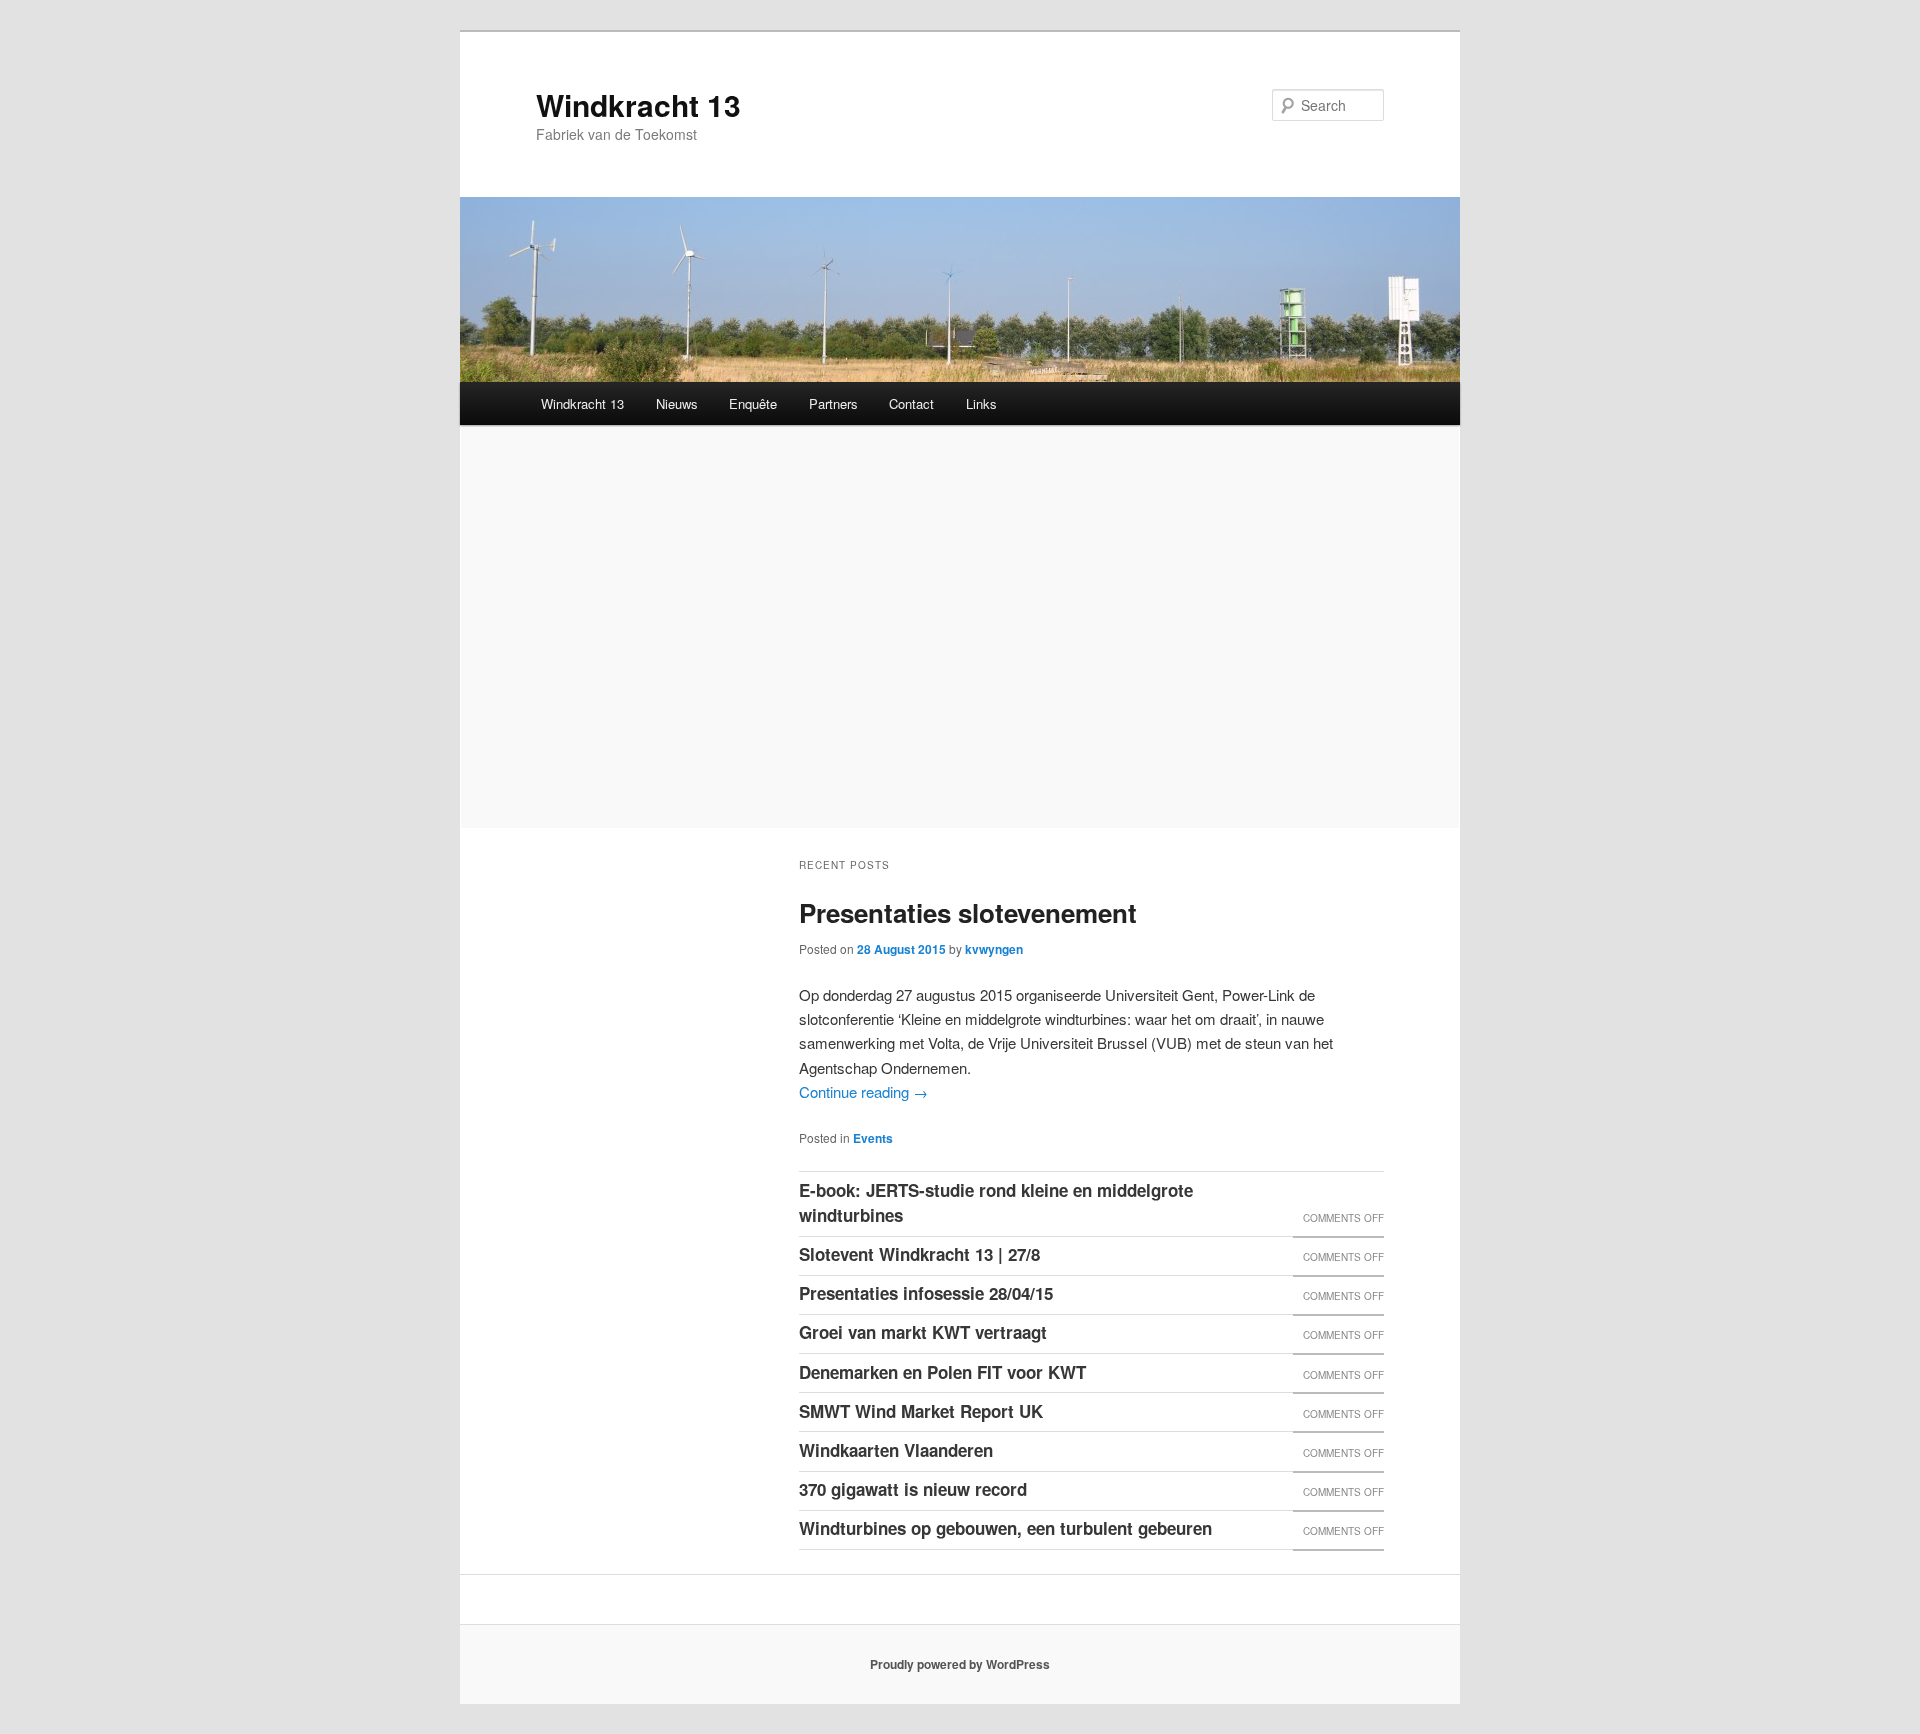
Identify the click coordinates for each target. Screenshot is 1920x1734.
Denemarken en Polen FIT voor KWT (942, 1372)
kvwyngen (994, 949)
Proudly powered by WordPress (960, 1664)
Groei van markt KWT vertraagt (923, 1332)
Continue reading (863, 1091)
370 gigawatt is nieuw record (913, 1489)
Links (981, 403)
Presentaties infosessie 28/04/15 (926, 1293)
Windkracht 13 (638, 104)
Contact (911, 403)
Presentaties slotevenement (968, 912)
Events (873, 1138)
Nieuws (677, 403)
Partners (833, 403)
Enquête (753, 403)
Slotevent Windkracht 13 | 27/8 (919, 1254)
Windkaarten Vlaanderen (896, 1450)
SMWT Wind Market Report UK (921, 1411)
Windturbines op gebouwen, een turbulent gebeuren (1005, 1528)
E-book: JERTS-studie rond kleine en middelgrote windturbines (996, 1203)
